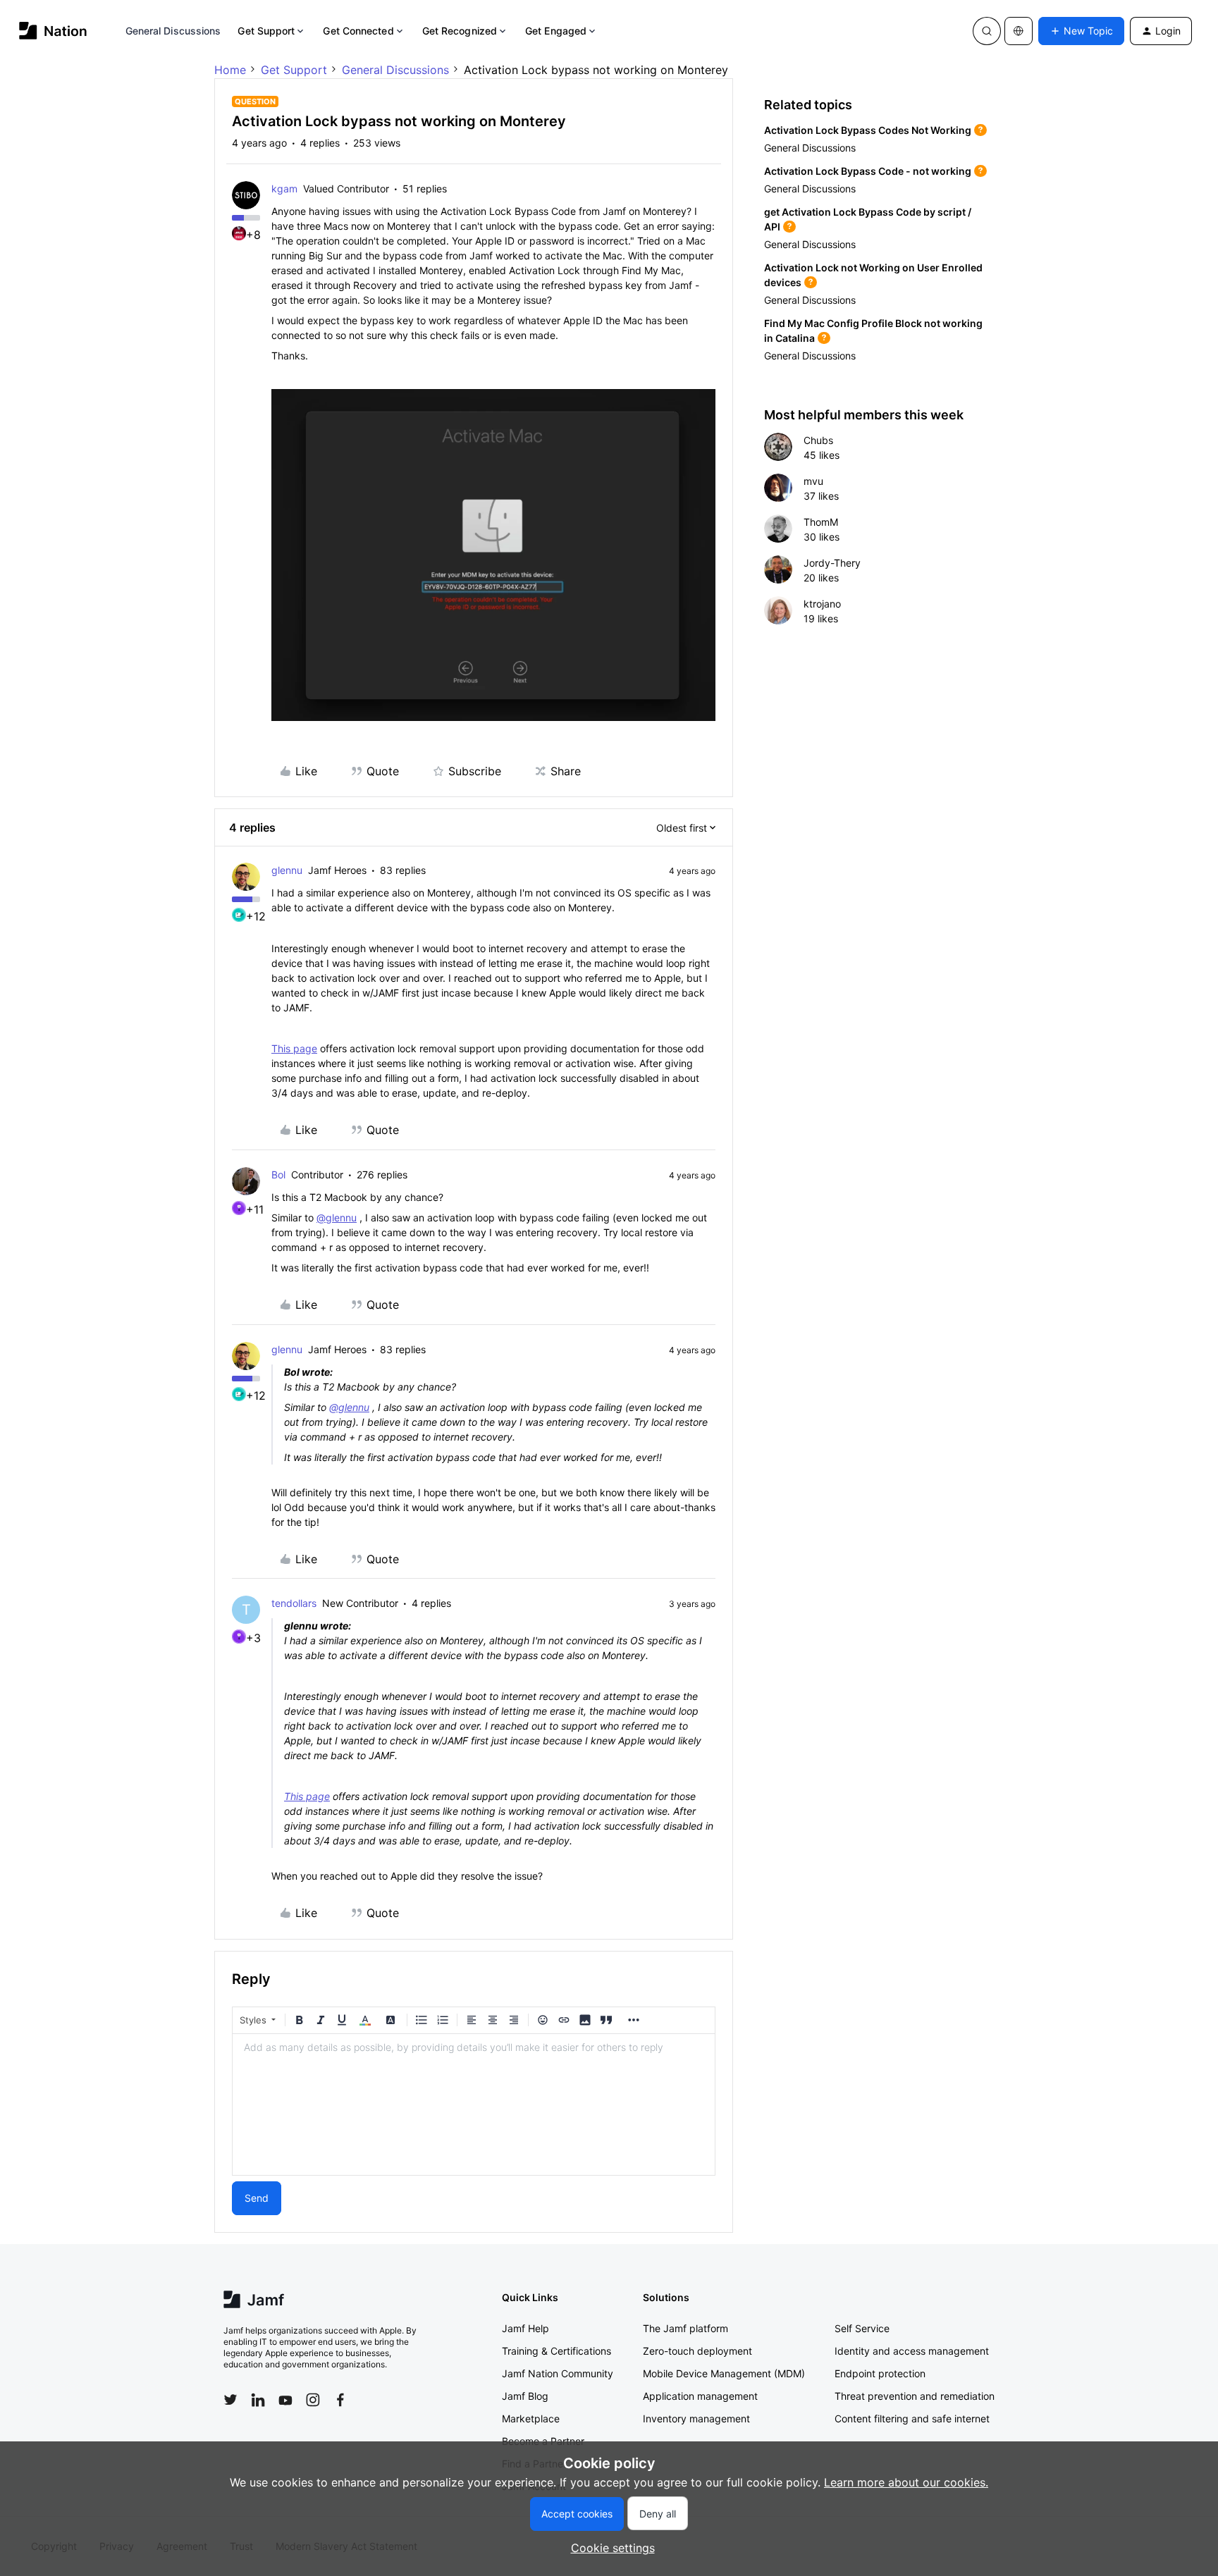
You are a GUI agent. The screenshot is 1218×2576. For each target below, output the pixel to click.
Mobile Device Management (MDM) (724, 2373)
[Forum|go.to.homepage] (53, 31)
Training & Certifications (556, 2351)
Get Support (266, 31)
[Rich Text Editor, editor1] (474, 2104)
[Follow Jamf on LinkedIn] (258, 2400)
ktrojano (822, 604)
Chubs (818, 440)
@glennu (337, 1218)
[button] (1081, 31)
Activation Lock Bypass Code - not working (868, 171)
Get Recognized (460, 31)
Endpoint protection (880, 2373)
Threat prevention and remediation (915, 2396)
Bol (278, 1175)
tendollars (294, 1603)
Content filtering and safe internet (912, 2418)
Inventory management (696, 2418)
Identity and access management (912, 2351)
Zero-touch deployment (697, 2351)
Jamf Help (525, 2328)
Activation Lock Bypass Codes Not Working (868, 130)
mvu (813, 481)
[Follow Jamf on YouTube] (285, 2400)
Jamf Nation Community (558, 2373)
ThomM (821, 522)
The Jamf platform (685, 2328)
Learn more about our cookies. (906, 2482)
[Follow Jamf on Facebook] (340, 2400)
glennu (287, 870)
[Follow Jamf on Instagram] (313, 2400)
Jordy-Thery (832, 563)
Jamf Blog (525, 2396)
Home (230, 70)
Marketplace (531, 2418)
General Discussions (173, 31)
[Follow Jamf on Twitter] (230, 2400)
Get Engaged (556, 31)
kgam (284, 189)
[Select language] (1019, 31)
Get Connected (358, 31)
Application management (700, 2396)
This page (294, 1048)
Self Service (862, 2328)
